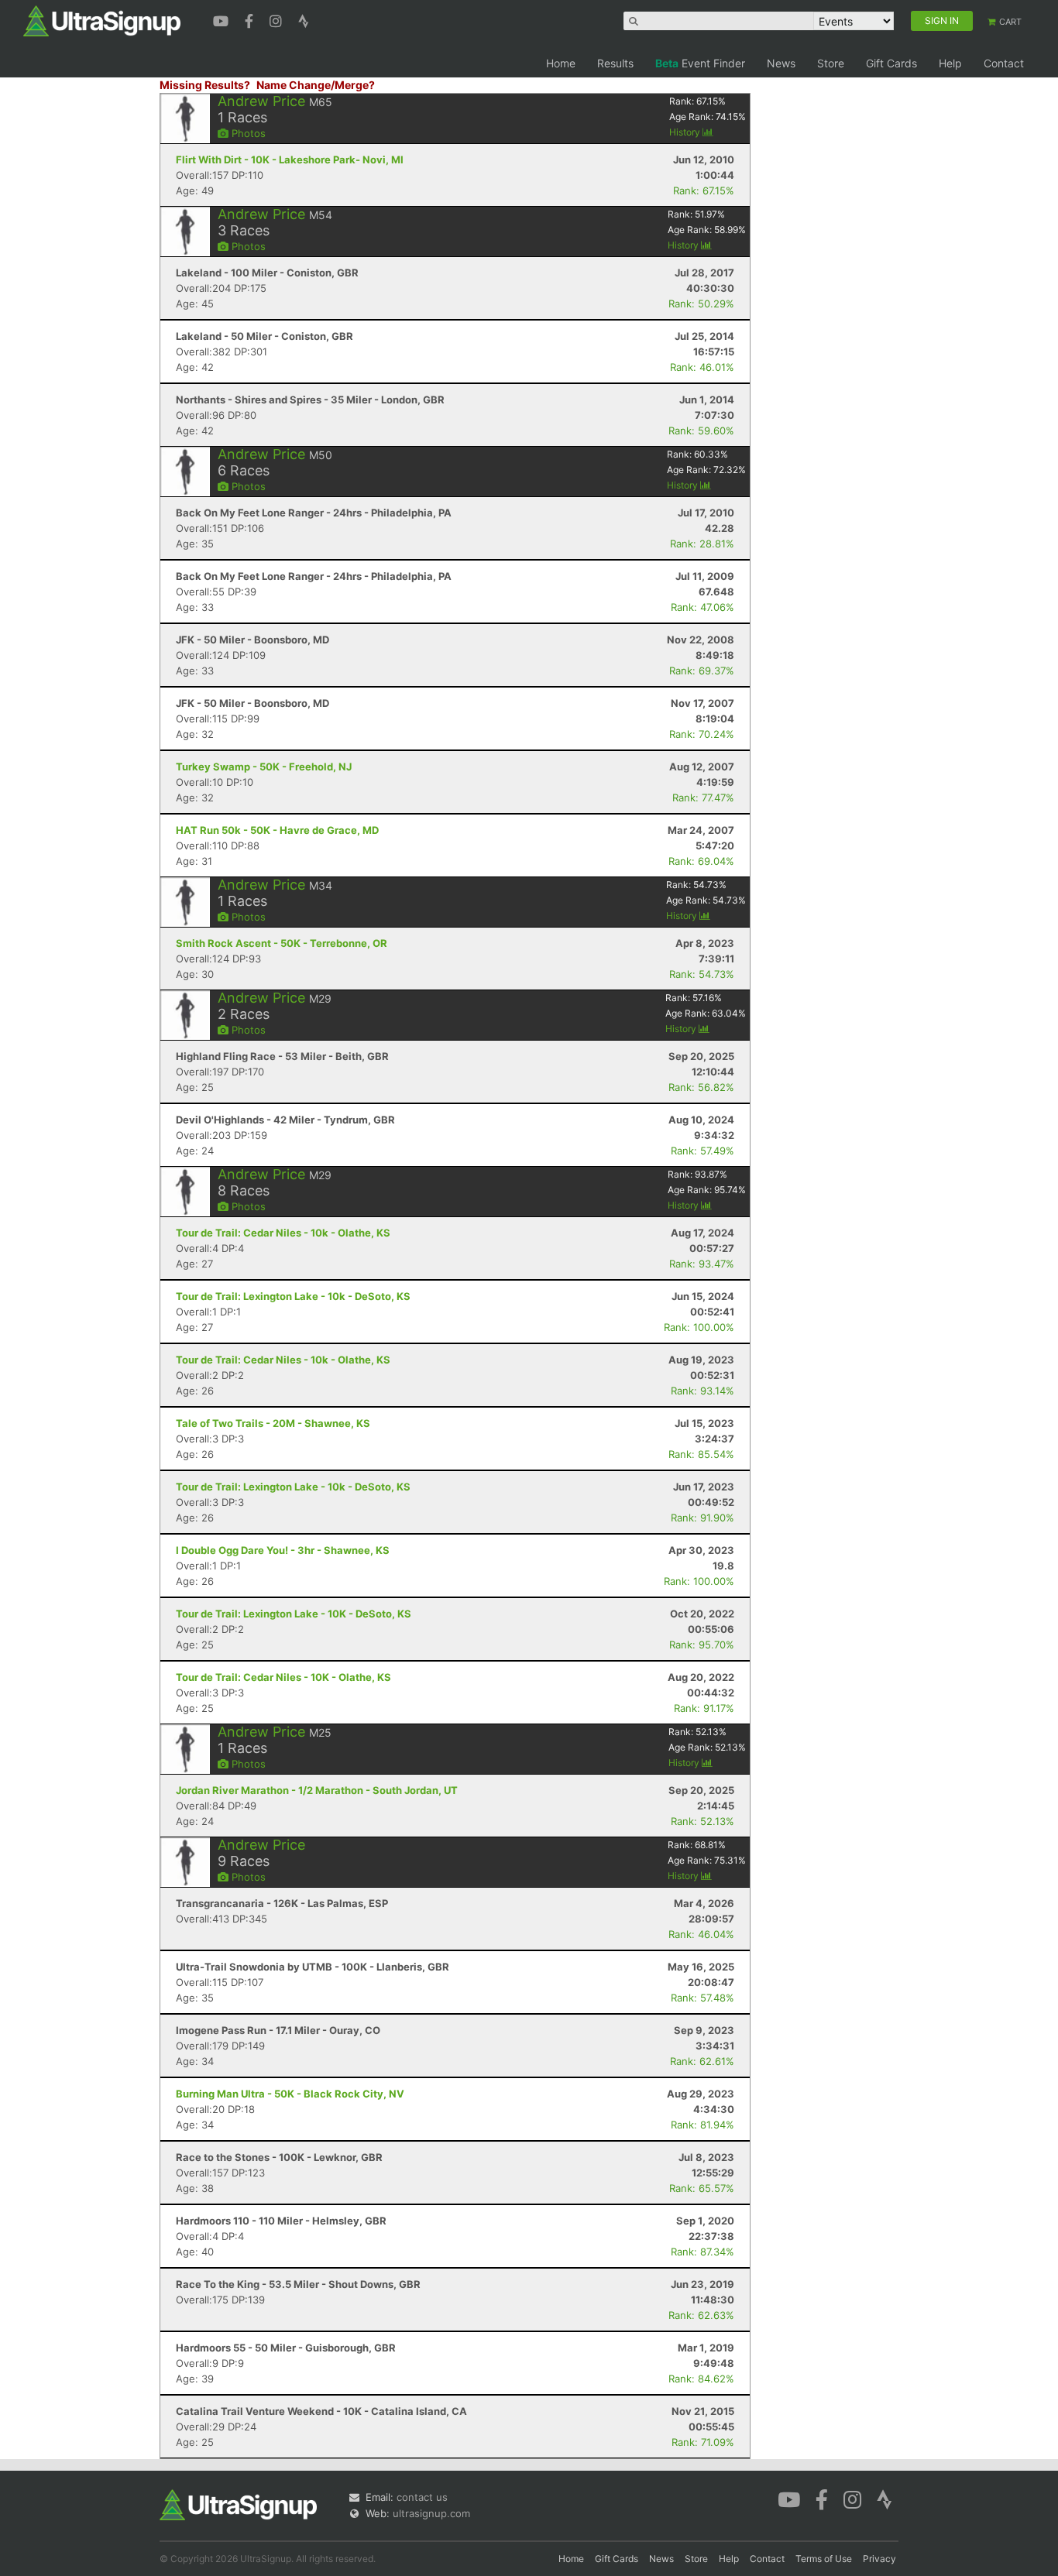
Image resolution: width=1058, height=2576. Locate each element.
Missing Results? (205, 85)
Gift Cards (891, 63)
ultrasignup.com (431, 2513)
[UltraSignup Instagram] (278, 19)
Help (950, 63)
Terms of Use (824, 2559)
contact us (422, 2497)
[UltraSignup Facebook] (251, 19)
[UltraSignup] (102, 20)
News (781, 63)
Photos (247, 133)
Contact (1004, 63)
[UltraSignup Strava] (304, 19)
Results (615, 63)
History (686, 132)
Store (831, 63)
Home (561, 63)
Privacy (879, 2559)
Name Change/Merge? (316, 85)
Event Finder (700, 63)
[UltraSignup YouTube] (223, 19)
